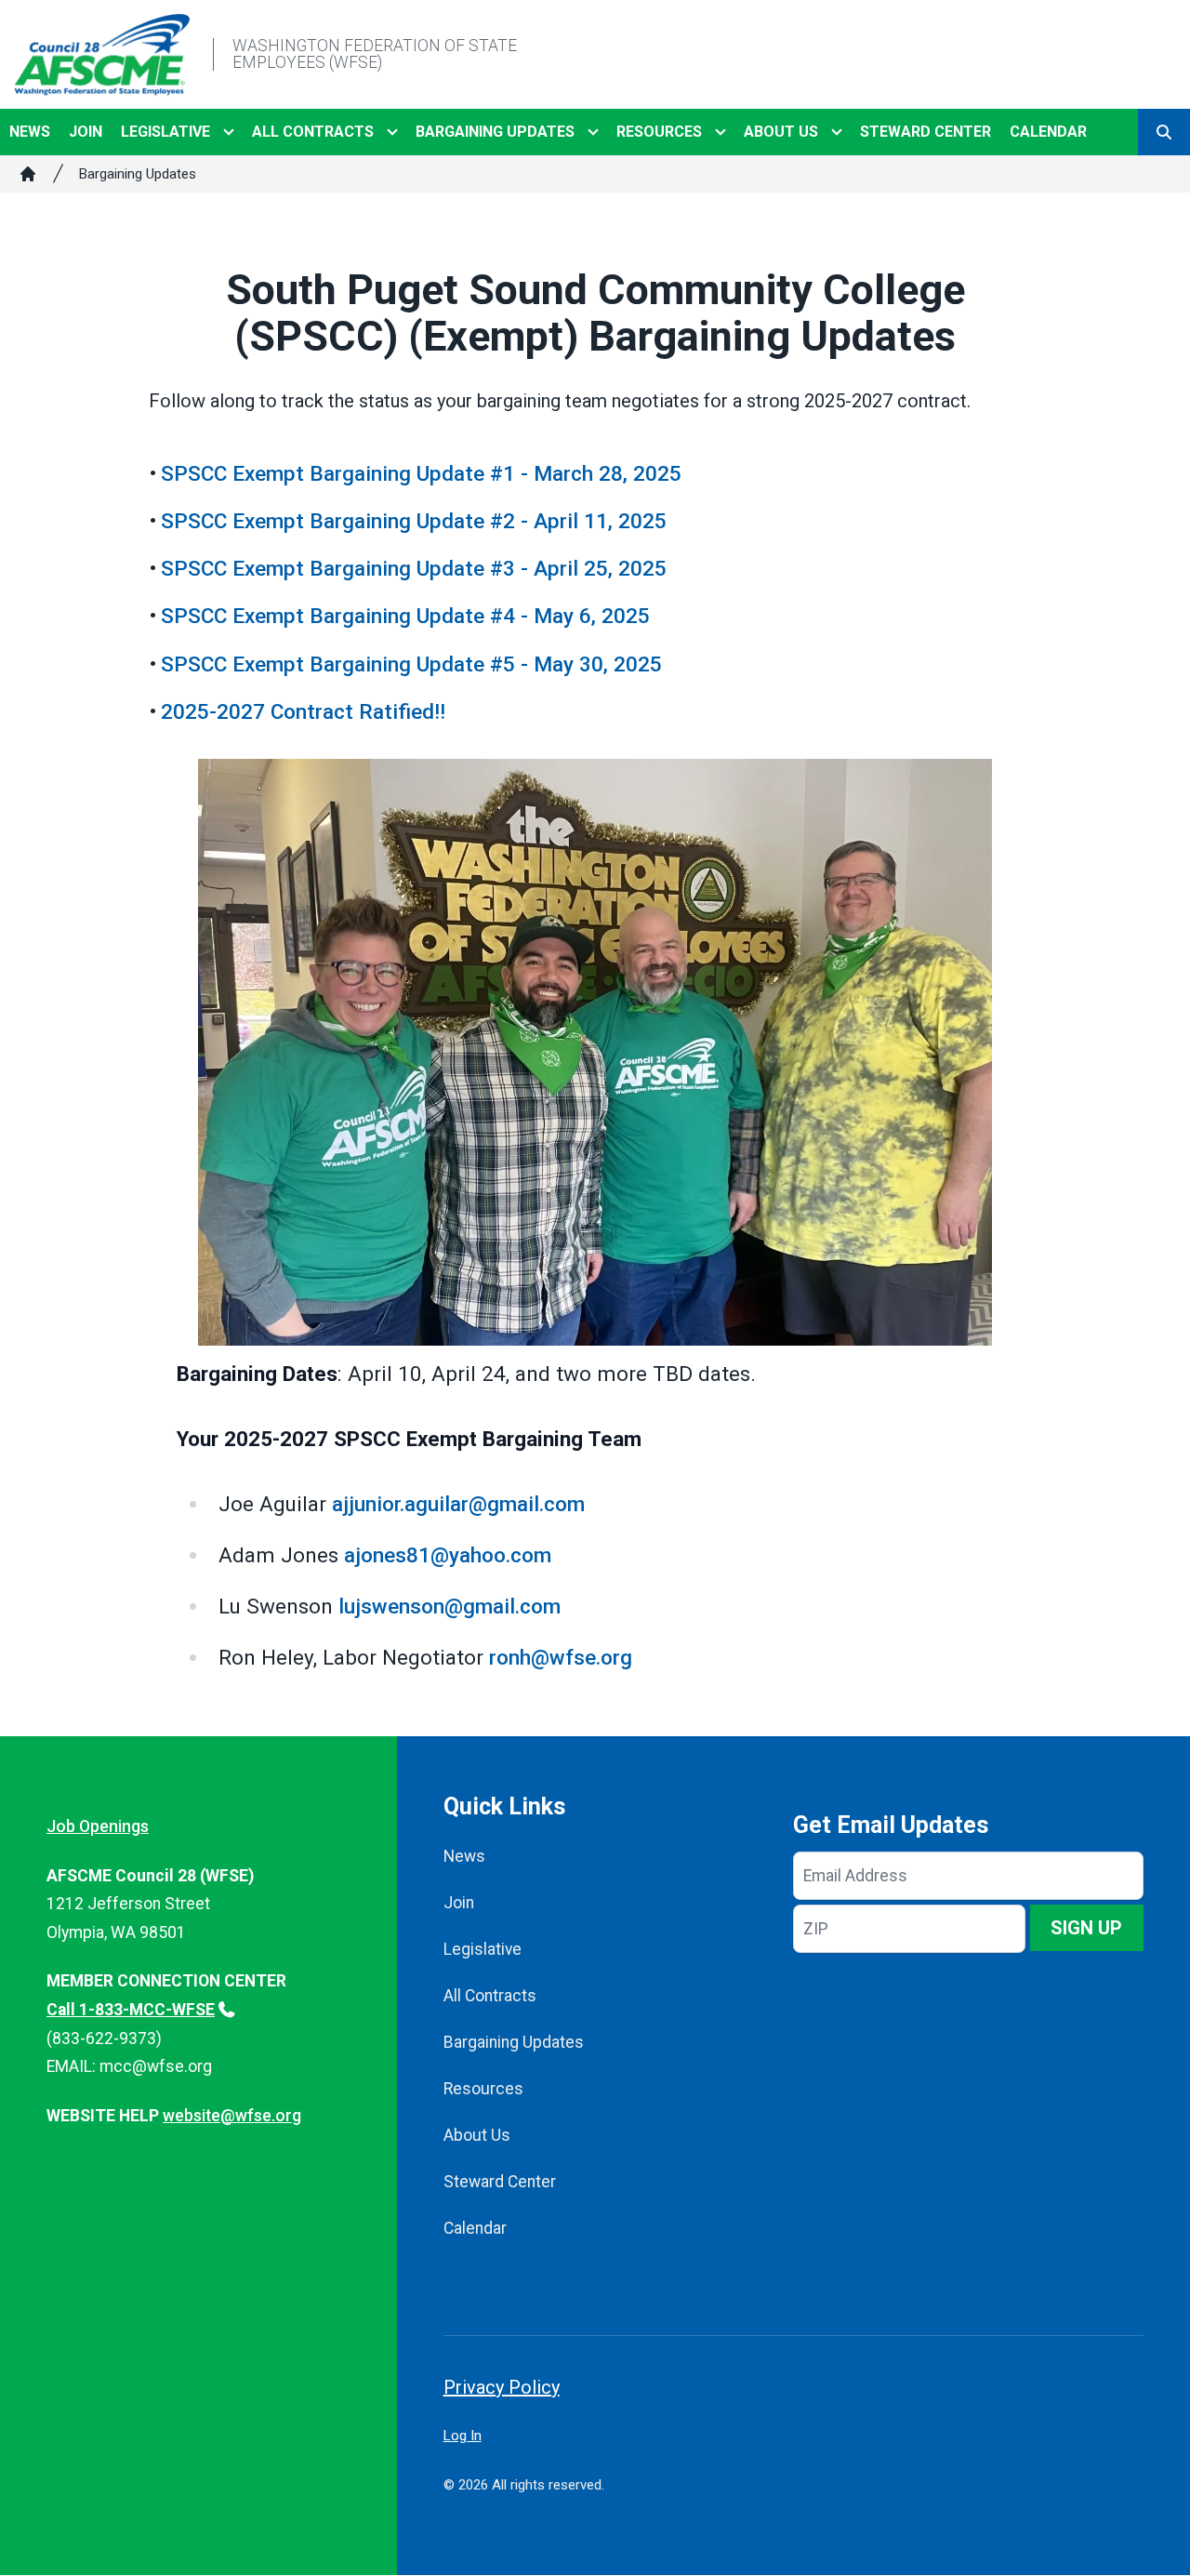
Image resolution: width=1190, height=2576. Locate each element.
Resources (659, 132)
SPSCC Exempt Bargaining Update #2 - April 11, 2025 (414, 521)
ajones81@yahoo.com (448, 1555)
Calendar (1048, 132)
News (30, 132)
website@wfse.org (232, 2116)
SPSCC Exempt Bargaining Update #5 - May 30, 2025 (411, 664)
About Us (781, 132)
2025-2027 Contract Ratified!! (303, 711)
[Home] (28, 174)
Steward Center (926, 132)
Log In (463, 2436)
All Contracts (313, 132)
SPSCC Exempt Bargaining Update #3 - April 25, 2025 (414, 568)
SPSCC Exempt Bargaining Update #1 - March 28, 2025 (421, 473)
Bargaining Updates (495, 132)
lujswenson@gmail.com (450, 1606)
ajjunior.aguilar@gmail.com (458, 1504)
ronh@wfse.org (561, 1657)
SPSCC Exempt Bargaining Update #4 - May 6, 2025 (405, 616)
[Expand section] (229, 132)
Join (86, 132)
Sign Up (1086, 1928)
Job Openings (98, 1826)
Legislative (165, 132)
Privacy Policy (502, 2387)
